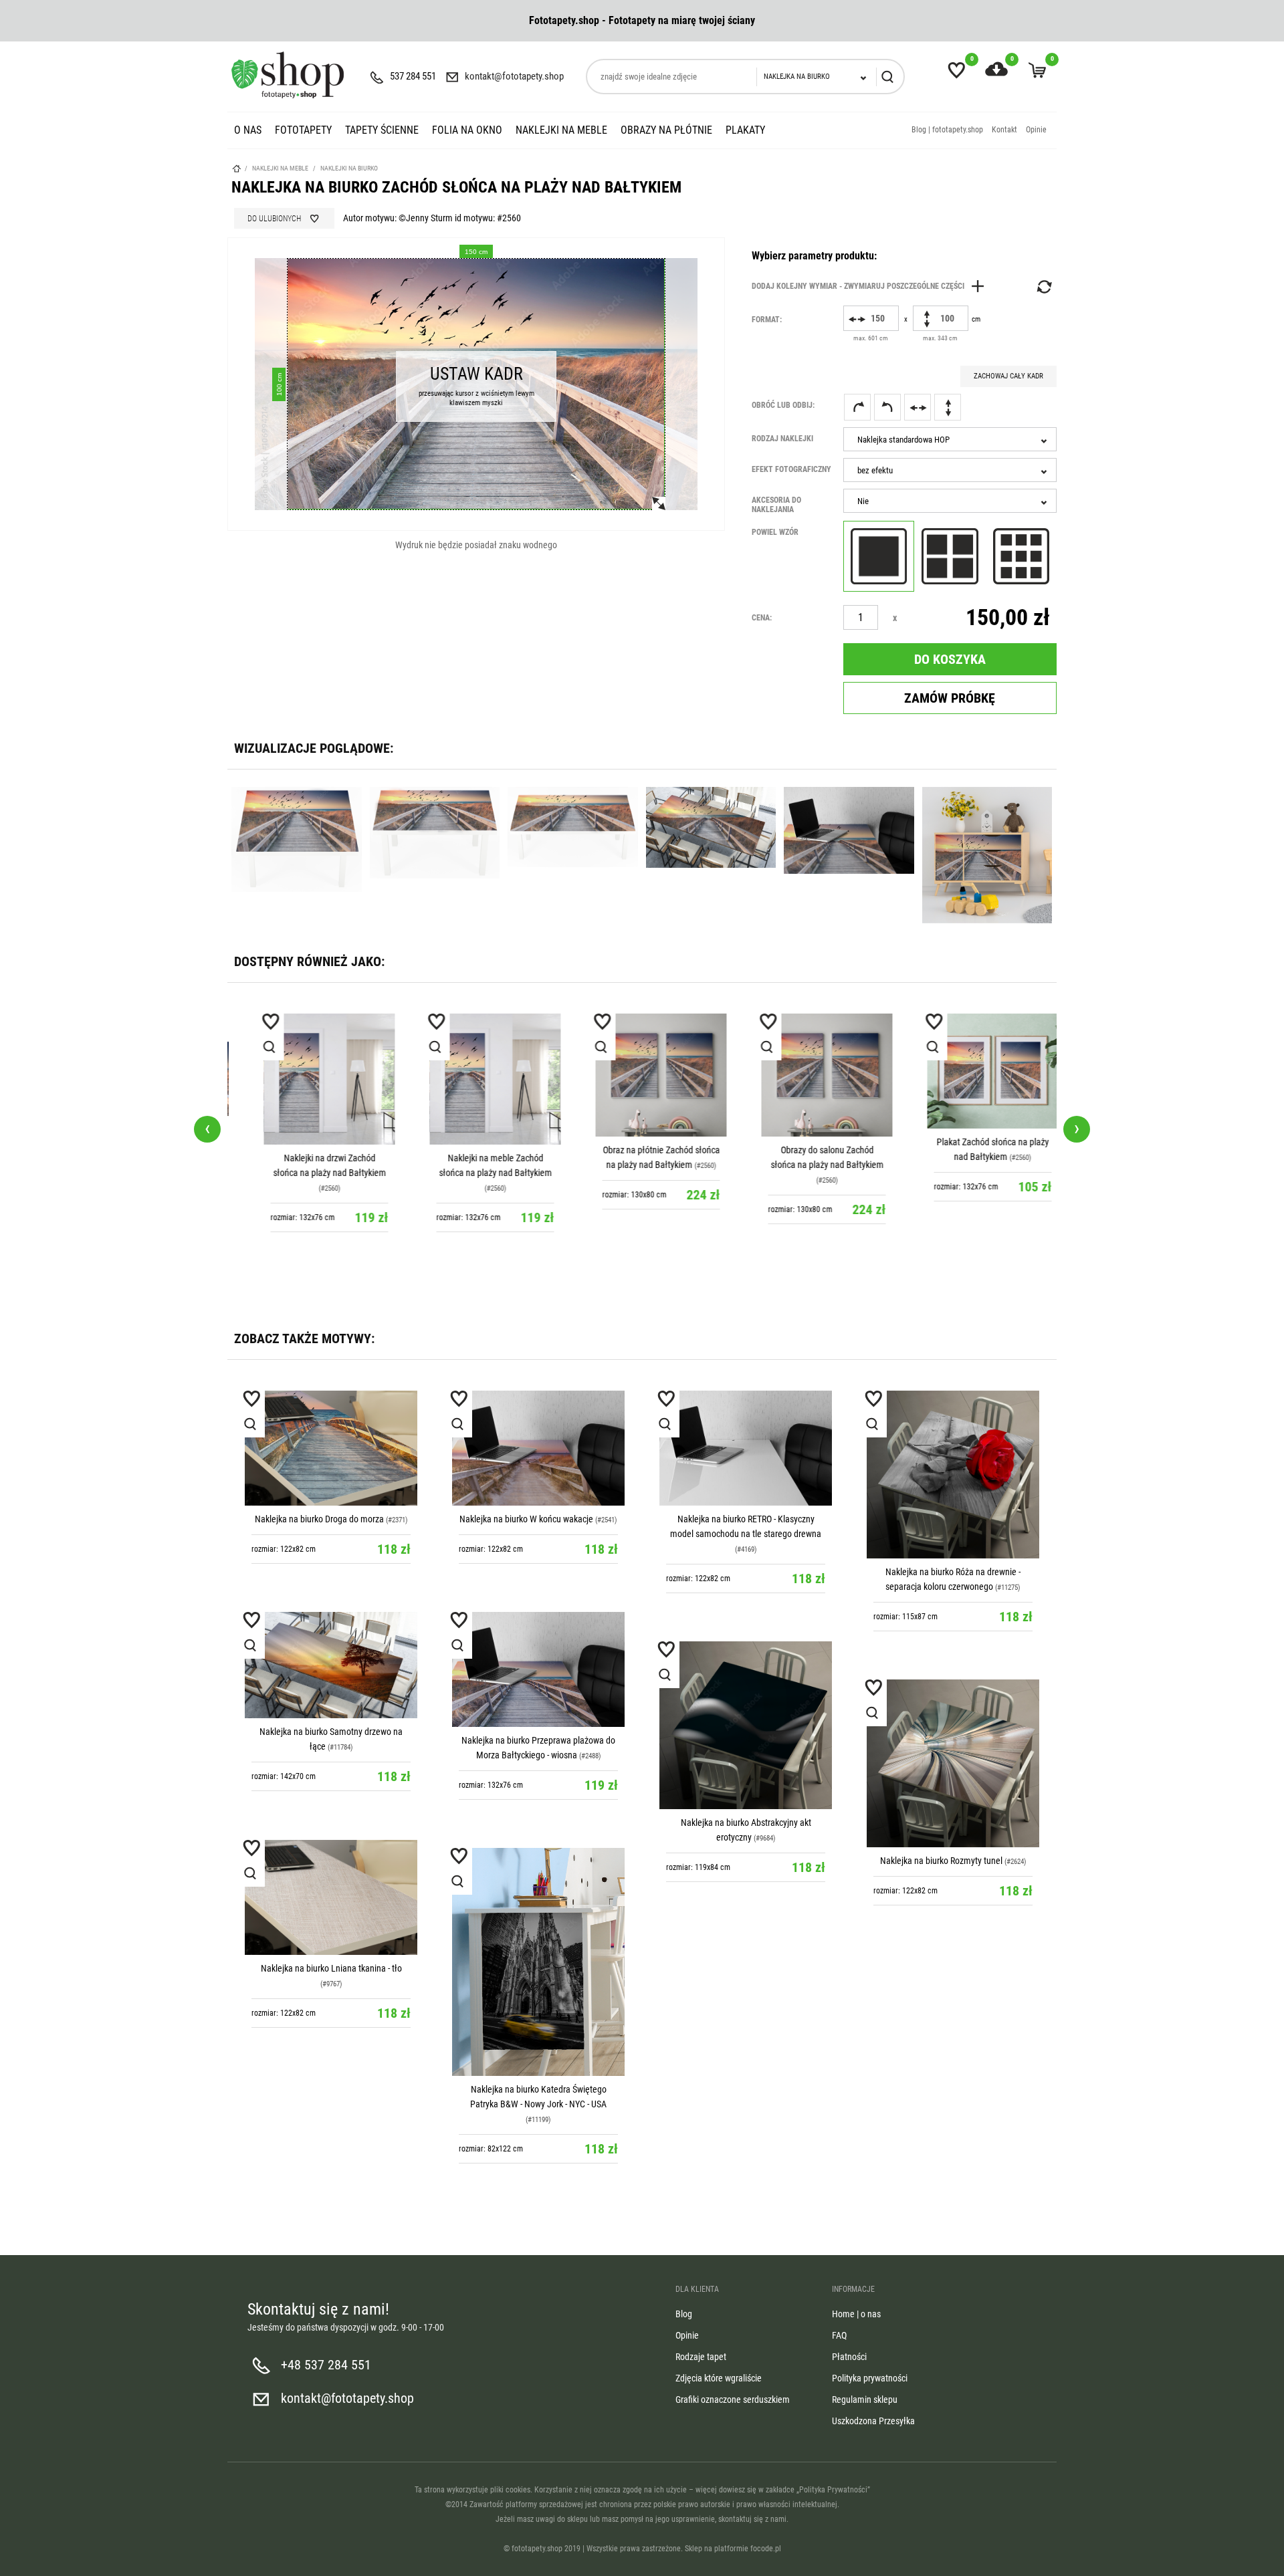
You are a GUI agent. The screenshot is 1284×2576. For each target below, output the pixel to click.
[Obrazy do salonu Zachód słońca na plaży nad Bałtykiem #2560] (808, 1075)
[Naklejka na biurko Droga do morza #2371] (331, 1448)
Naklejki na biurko (349, 168)
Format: (767, 320)
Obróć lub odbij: (783, 405)
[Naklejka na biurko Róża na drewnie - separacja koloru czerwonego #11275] (953, 1475)
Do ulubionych (274, 219)
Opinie (1036, 130)
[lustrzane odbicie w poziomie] (918, 407)
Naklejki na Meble (561, 130)
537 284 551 (413, 76)
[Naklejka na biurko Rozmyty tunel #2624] (953, 1763)
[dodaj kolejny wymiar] (871, 286)
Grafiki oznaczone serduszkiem (733, 2399)
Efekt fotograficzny (791, 469)
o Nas (248, 130)
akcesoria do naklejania (776, 505)
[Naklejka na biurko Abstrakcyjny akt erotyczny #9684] (746, 1725)
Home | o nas (856, 2314)
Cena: (762, 618)
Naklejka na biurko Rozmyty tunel (941, 1861)
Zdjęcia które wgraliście (719, 2378)
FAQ (839, 2335)
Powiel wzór (775, 532)
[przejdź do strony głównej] (288, 75)
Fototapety (303, 130)
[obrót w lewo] (887, 407)
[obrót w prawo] (857, 407)
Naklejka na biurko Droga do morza (319, 1519)
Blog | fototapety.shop (947, 130)
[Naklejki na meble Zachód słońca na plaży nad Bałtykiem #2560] (476, 1079)
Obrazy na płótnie (666, 130)
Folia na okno (467, 130)
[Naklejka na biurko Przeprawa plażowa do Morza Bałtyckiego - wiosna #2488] (538, 1669)
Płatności (849, 2357)
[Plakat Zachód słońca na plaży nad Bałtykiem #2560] (974, 1071)
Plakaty (745, 130)
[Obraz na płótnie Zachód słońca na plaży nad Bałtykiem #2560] (642, 1075)
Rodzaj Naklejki (782, 439)
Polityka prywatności (870, 2378)
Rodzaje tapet (701, 2357)
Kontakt (1004, 130)
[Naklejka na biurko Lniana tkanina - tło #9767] (331, 1897)
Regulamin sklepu (865, 2399)
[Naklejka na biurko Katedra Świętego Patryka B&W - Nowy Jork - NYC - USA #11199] (538, 1962)
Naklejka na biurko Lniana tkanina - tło (331, 1968)
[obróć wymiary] (1043, 287)
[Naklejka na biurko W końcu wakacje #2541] (538, 1448)
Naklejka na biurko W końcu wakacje (526, 1519)
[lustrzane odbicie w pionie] (948, 407)
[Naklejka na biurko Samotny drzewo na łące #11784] (331, 1665)
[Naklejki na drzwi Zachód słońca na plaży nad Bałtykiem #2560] (310, 1079)
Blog (684, 2314)
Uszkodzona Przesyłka (873, 2421)
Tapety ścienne (382, 130)
